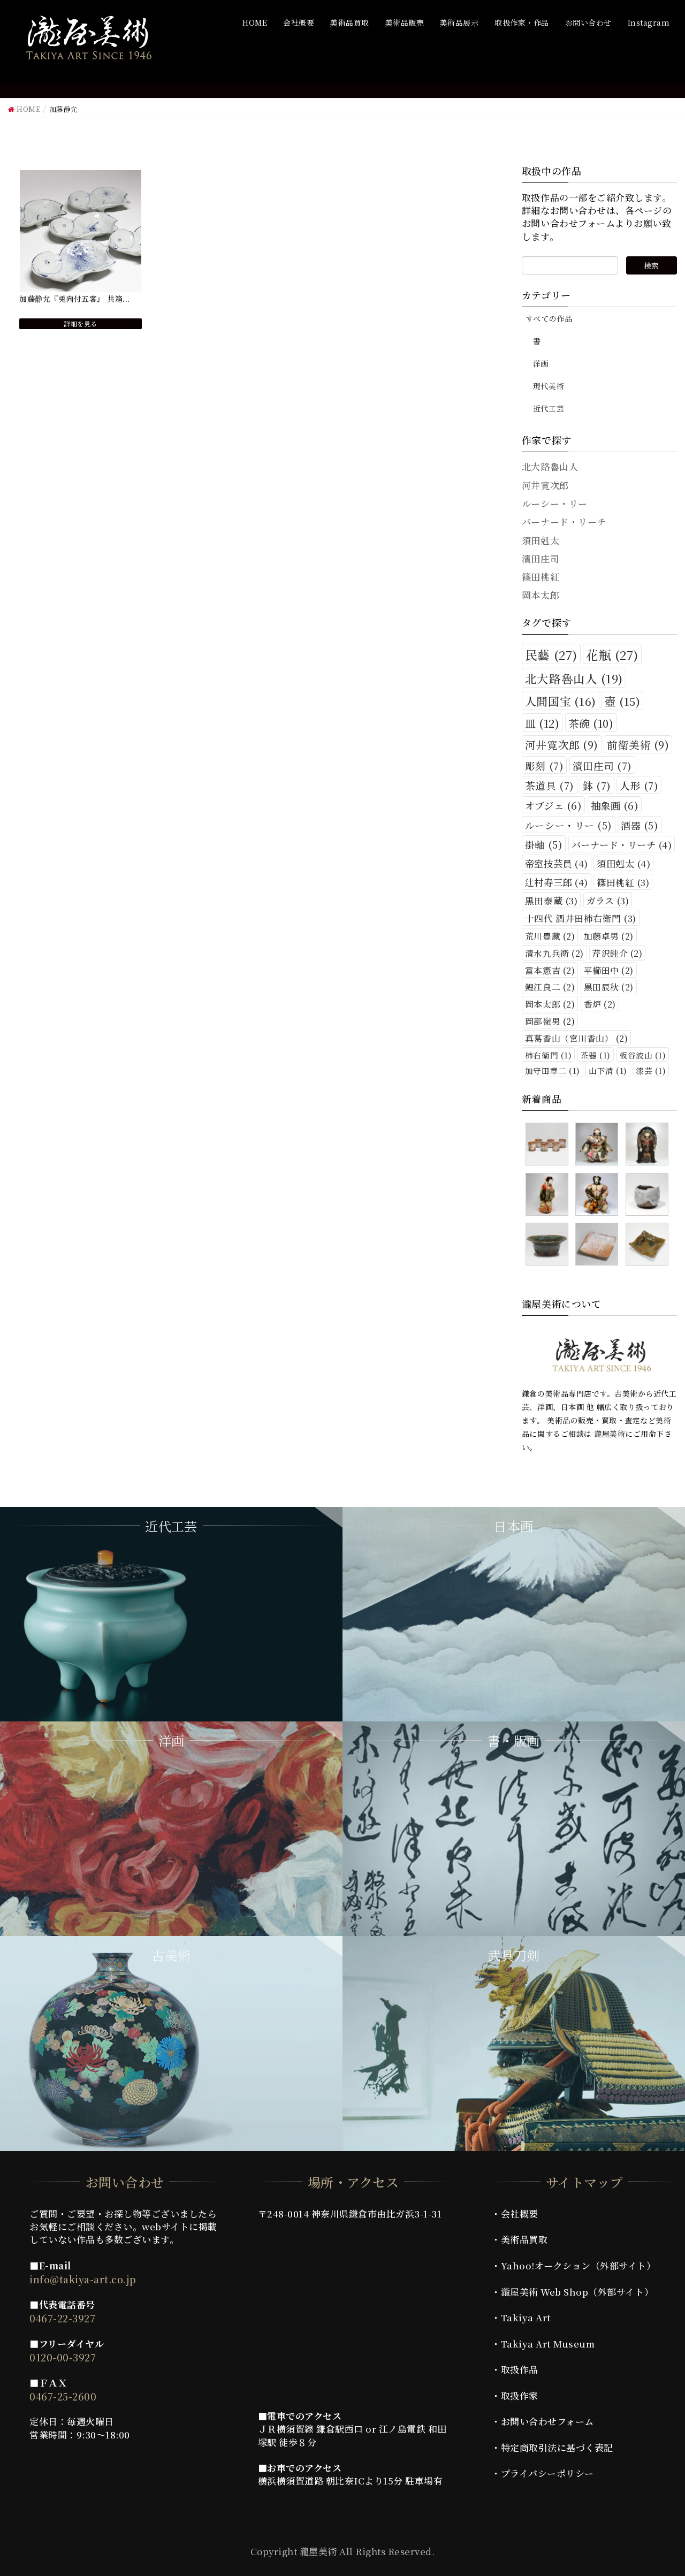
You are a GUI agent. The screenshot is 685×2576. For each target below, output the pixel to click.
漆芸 (651, 1070)
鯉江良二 (550, 987)
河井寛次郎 (562, 745)
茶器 (596, 1055)
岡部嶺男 (550, 1021)
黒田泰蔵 (551, 901)
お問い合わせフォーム (547, 2421)
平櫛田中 (609, 970)
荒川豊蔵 (550, 936)
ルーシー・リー (569, 825)
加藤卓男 (609, 936)
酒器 (640, 825)
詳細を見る (81, 323)
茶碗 (591, 723)
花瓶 (612, 654)
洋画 (541, 363)
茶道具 (550, 785)
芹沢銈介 (617, 953)
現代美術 (549, 386)
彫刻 (544, 765)
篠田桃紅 (623, 882)
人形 (639, 785)
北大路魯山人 (574, 678)
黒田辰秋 (609, 987)
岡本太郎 (550, 1004)
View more (171, 1614)
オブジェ (553, 805)
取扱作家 (520, 2395)
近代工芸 (549, 408)
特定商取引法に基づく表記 (557, 2447)
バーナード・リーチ (622, 845)
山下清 (608, 1070)
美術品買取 (524, 2239)
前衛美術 (638, 745)
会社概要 (520, 2213)
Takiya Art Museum (548, 2343)
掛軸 (544, 844)
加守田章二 (553, 1070)
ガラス (608, 901)
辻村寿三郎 (557, 882)
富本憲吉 (550, 970)
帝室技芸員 (557, 863)
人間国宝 (561, 701)
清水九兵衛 (554, 953)
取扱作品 (520, 2369)
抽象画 (615, 805)
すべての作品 (549, 318)
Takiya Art (526, 2317)
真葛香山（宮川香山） (576, 1038)
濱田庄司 (602, 765)
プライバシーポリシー (547, 2473)
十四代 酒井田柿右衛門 (581, 918)
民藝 (551, 654)
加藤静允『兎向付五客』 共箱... (75, 299)
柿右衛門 (548, 1055)
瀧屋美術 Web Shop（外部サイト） (577, 2292)
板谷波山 (642, 1055)
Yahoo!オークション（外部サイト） (579, 2265)
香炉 (600, 1004)
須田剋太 (623, 863)
